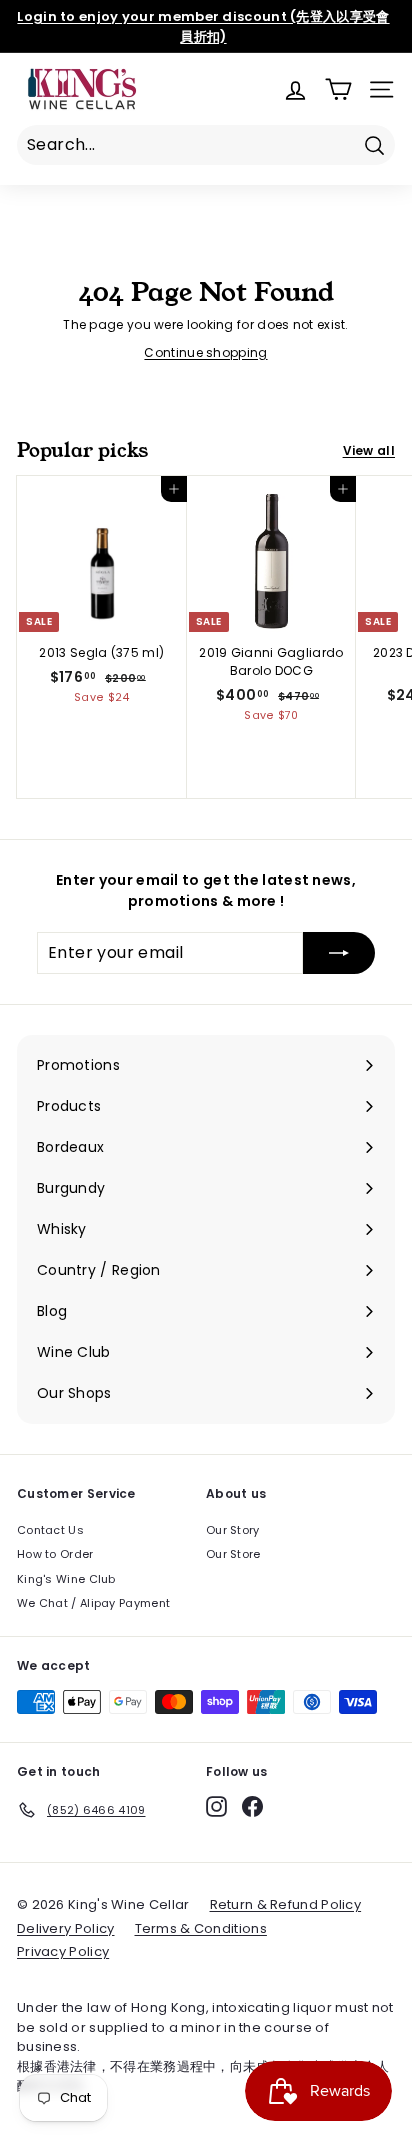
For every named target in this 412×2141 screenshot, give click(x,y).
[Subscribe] (339, 953)
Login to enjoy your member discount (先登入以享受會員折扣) (203, 26)
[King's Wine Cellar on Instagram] (216, 1806)
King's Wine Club (66, 1579)
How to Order (55, 1554)
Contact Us (50, 1530)
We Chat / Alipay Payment (93, 1603)
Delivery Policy (66, 1928)
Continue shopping (205, 352)
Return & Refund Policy (286, 1904)
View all (369, 450)
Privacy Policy (63, 1951)
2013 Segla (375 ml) (101, 652)
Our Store (233, 1554)
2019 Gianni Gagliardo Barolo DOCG (271, 661)
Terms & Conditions (201, 1928)
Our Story (233, 1530)
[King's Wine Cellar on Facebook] (252, 1806)
